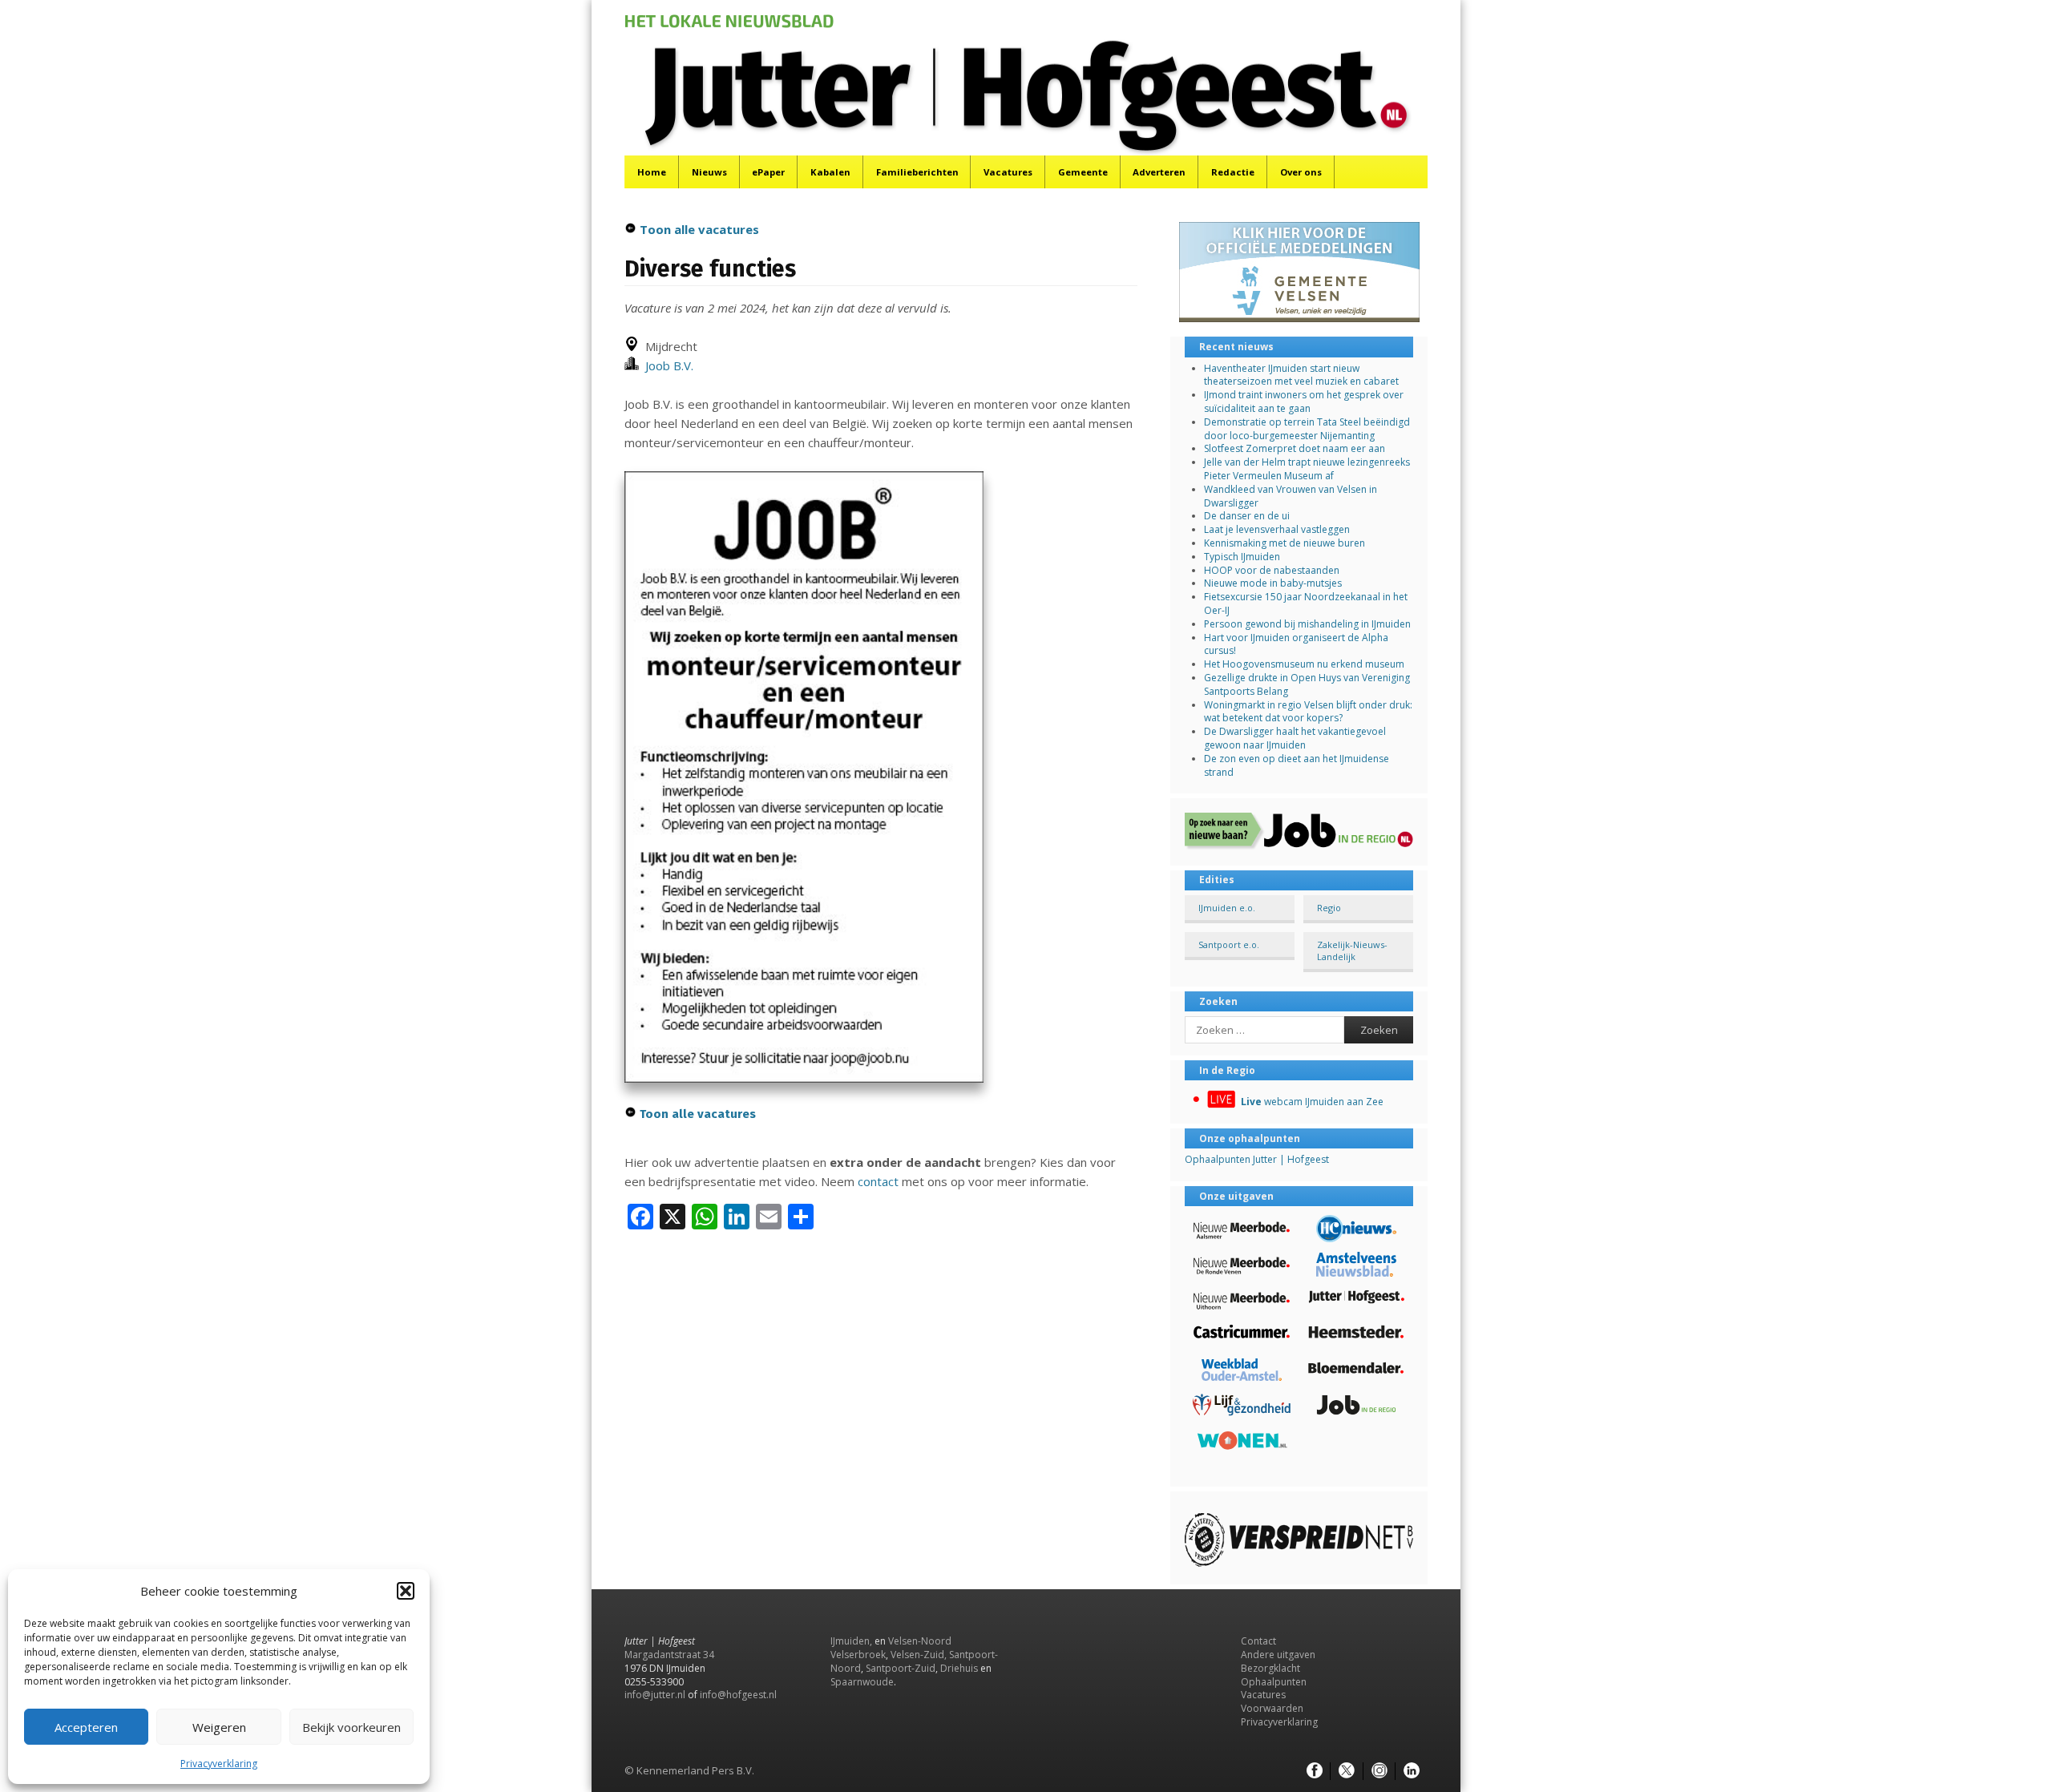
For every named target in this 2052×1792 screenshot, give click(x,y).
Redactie (1233, 172)
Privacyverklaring (219, 1764)
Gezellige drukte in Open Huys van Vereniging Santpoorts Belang (1307, 684)
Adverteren (1159, 172)
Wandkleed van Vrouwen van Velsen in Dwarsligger (1291, 496)
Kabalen (830, 172)
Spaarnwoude (862, 1682)
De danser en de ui (1247, 516)
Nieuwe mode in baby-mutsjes (1273, 583)
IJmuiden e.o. (1227, 908)
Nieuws (709, 172)
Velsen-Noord (920, 1641)
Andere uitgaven (1278, 1655)
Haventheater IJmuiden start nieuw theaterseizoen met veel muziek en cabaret (1301, 375)
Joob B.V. (666, 365)
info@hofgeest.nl (738, 1695)
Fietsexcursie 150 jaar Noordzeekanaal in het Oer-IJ (1306, 603)
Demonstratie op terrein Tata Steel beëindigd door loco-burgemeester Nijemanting (1307, 429)
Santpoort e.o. (1229, 944)
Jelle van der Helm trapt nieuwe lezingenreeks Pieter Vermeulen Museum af (1307, 469)
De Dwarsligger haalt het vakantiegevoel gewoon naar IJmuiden (1295, 738)
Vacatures (1008, 172)
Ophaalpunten (1274, 1682)
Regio (1329, 908)
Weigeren (219, 1727)
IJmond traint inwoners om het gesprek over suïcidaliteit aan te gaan (1304, 402)
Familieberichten (917, 172)
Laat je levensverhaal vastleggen (1277, 529)
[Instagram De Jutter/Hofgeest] (1379, 1771)
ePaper (768, 172)
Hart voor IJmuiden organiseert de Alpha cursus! (1296, 644)
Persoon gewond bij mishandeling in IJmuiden (1307, 624)
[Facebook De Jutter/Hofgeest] (1315, 1771)
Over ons (1301, 172)
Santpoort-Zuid (901, 1668)
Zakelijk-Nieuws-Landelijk (1352, 950)
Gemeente (1083, 172)
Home (652, 172)
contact (878, 1181)
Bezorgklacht (1270, 1668)
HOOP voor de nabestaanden (1272, 570)
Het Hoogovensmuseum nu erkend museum (1304, 664)
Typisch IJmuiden (1242, 557)
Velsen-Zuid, (919, 1655)
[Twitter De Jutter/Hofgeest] (1347, 1771)
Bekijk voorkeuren (351, 1727)
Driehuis (959, 1668)
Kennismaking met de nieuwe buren (1285, 543)
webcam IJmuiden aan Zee (1312, 1102)
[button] (406, 1591)
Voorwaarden (1272, 1708)
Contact (1258, 1641)
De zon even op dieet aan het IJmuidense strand (1297, 765)
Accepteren (86, 1727)
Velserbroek (858, 1655)
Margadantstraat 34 (669, 1655)
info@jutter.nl (655, 1695)
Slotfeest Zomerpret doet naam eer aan (1295, 448)
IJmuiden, (851, 1641)
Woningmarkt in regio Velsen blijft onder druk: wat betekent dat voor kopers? (1308, 712)
